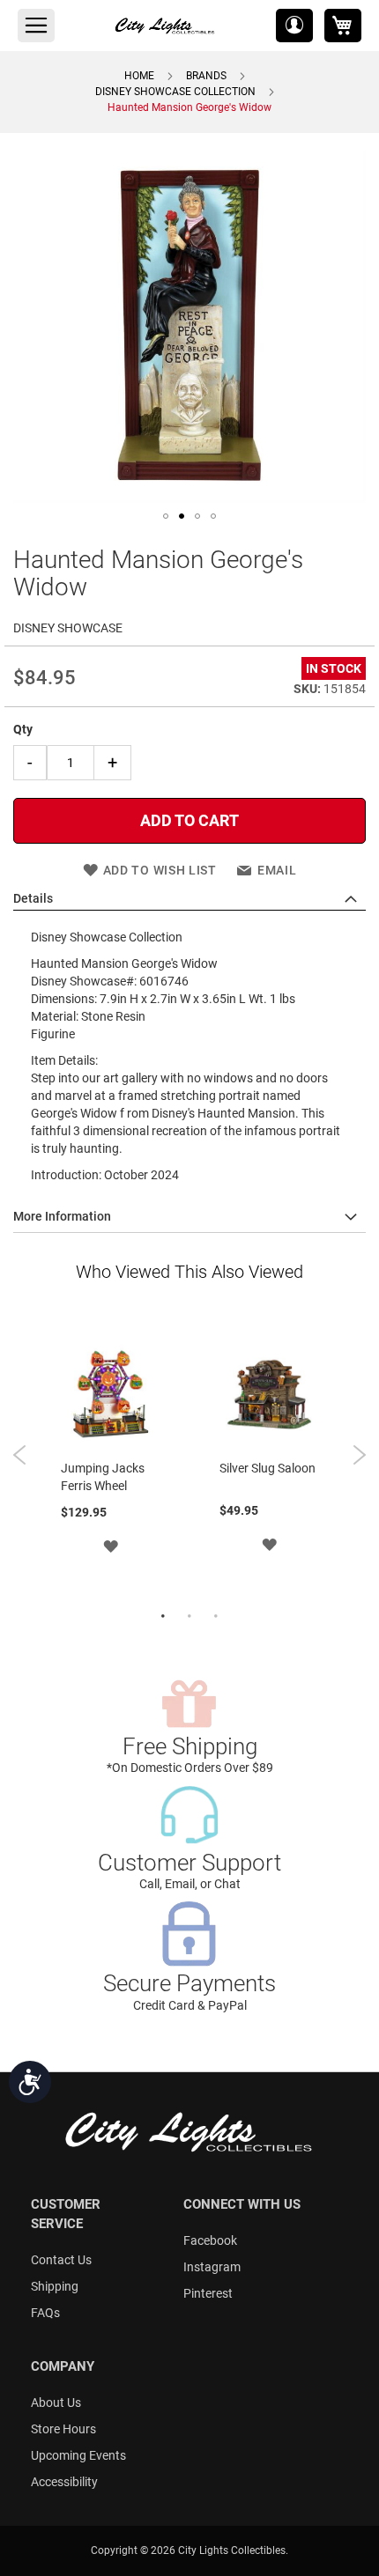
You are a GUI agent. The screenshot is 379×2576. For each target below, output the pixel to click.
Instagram (212, 2267)
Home (139, 76)
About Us (56, 2403)
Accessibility (64, 2482)
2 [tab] (189, 1617)
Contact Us (61, 2260)
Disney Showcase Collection (175, 92)
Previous (20, 1455)
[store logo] (166, 26)
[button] (294, 26)
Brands (206, 76)
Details (33, 898)
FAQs (45, 2313)
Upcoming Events (78, 2455)
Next (359, 1455)
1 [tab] (163, 1617)
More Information (62, 1216)
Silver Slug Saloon (268, 1468)
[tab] (189, 899)
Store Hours (63, 2429)
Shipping (55, 2286)
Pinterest (208, 2293)
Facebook (210, 2240)
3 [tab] (216, 1617)
